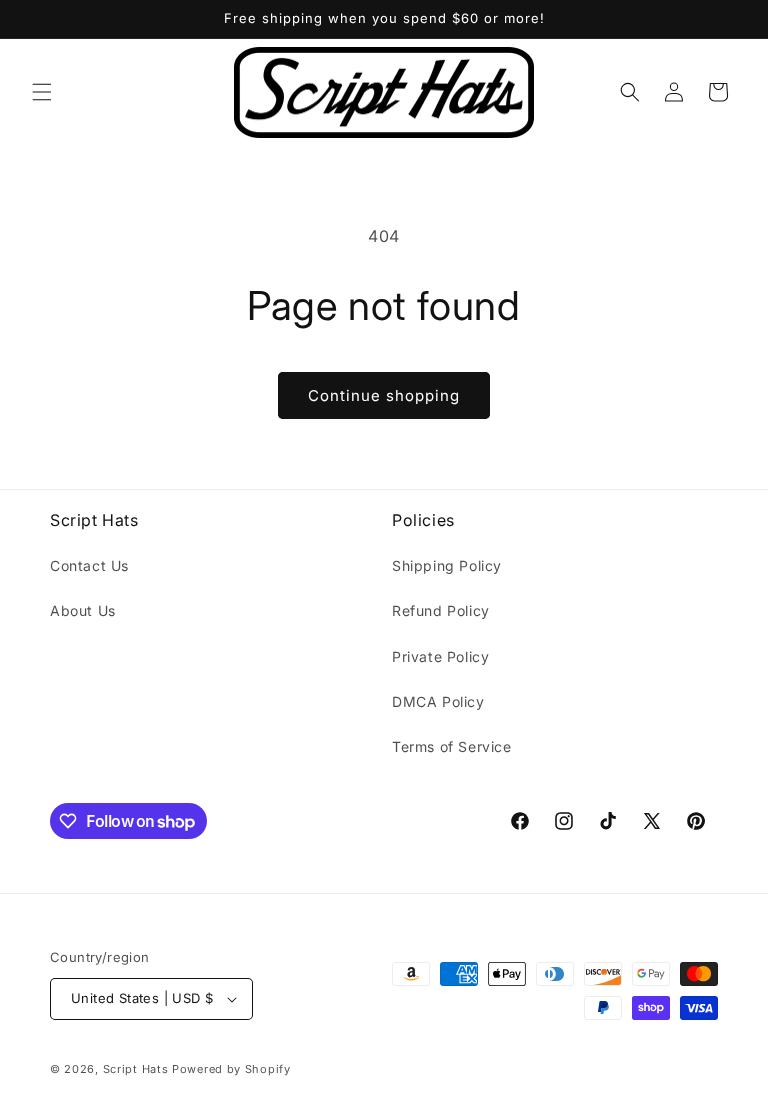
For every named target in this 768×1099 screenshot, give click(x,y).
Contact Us (89, 565)
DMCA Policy (438, 701)
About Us (83, 610)
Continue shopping (384, 395)
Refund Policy (441, 610)
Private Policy (440, 656)
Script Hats (136, 1069)
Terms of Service (452, 746)
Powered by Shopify (231, 1069)
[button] (42, 92)
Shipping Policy (447, 565)
